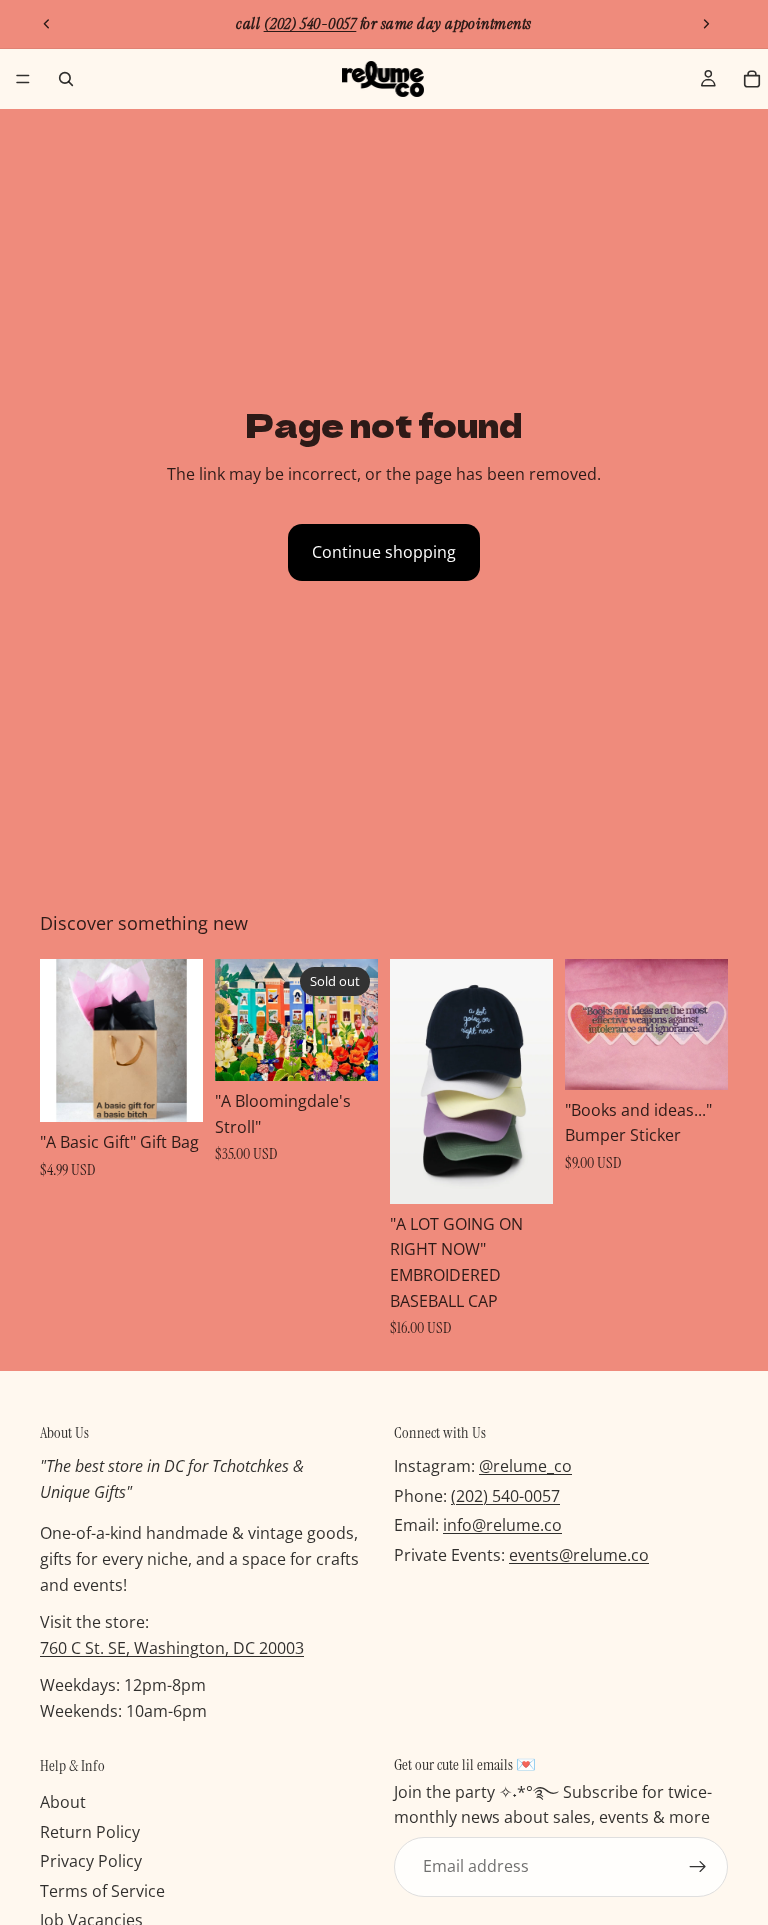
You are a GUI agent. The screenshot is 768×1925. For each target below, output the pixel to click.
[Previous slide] (47, 24)
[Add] (172, 1092)
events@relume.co (579, 1555)
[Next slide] (706, 24)
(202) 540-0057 (505, 1496)
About (63, 1802)
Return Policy (90, 1832)
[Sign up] (698, 1867)
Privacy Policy (91, 1861)
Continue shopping (384, 552)
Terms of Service (102, 1891)
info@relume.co (502, 1525)
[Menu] (23, 79)
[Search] (66, 79)
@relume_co (525, 1466)
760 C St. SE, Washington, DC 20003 (172, 1648)
